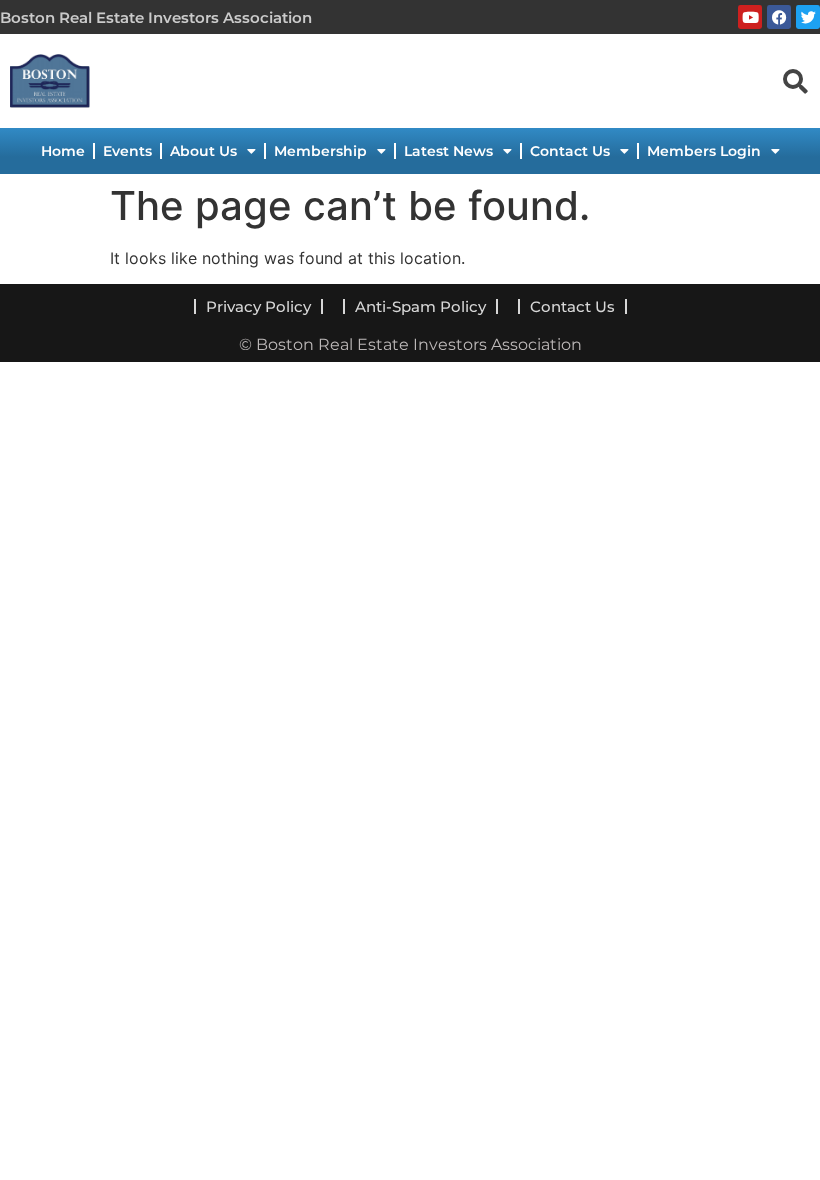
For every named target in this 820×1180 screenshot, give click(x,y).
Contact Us (570, 151)
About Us (203, 151)
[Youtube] (750, 17)
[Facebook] (779, 17)
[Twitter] (808, 17)
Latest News (448, 151)
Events (127, 151)
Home (63, 151)
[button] (795, 80)
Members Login (704, 151)
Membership (320, 151)
